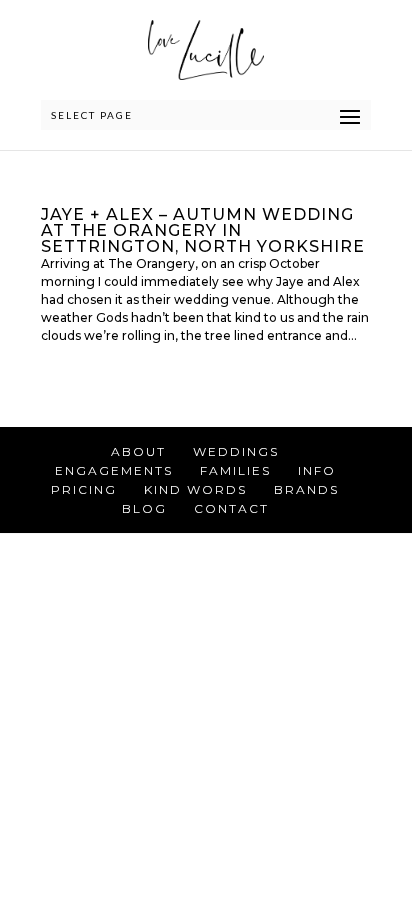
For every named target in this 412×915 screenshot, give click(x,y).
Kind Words (195, 489)
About (138, 451)
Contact (231, 508)
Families (235, 470)
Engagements (114, 470)
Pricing (84, 489)
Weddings (236, 451)
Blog (144, 508)
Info (317, 470)
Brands (306, 489)
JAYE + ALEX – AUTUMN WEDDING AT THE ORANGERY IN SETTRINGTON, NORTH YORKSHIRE (203, 230)
